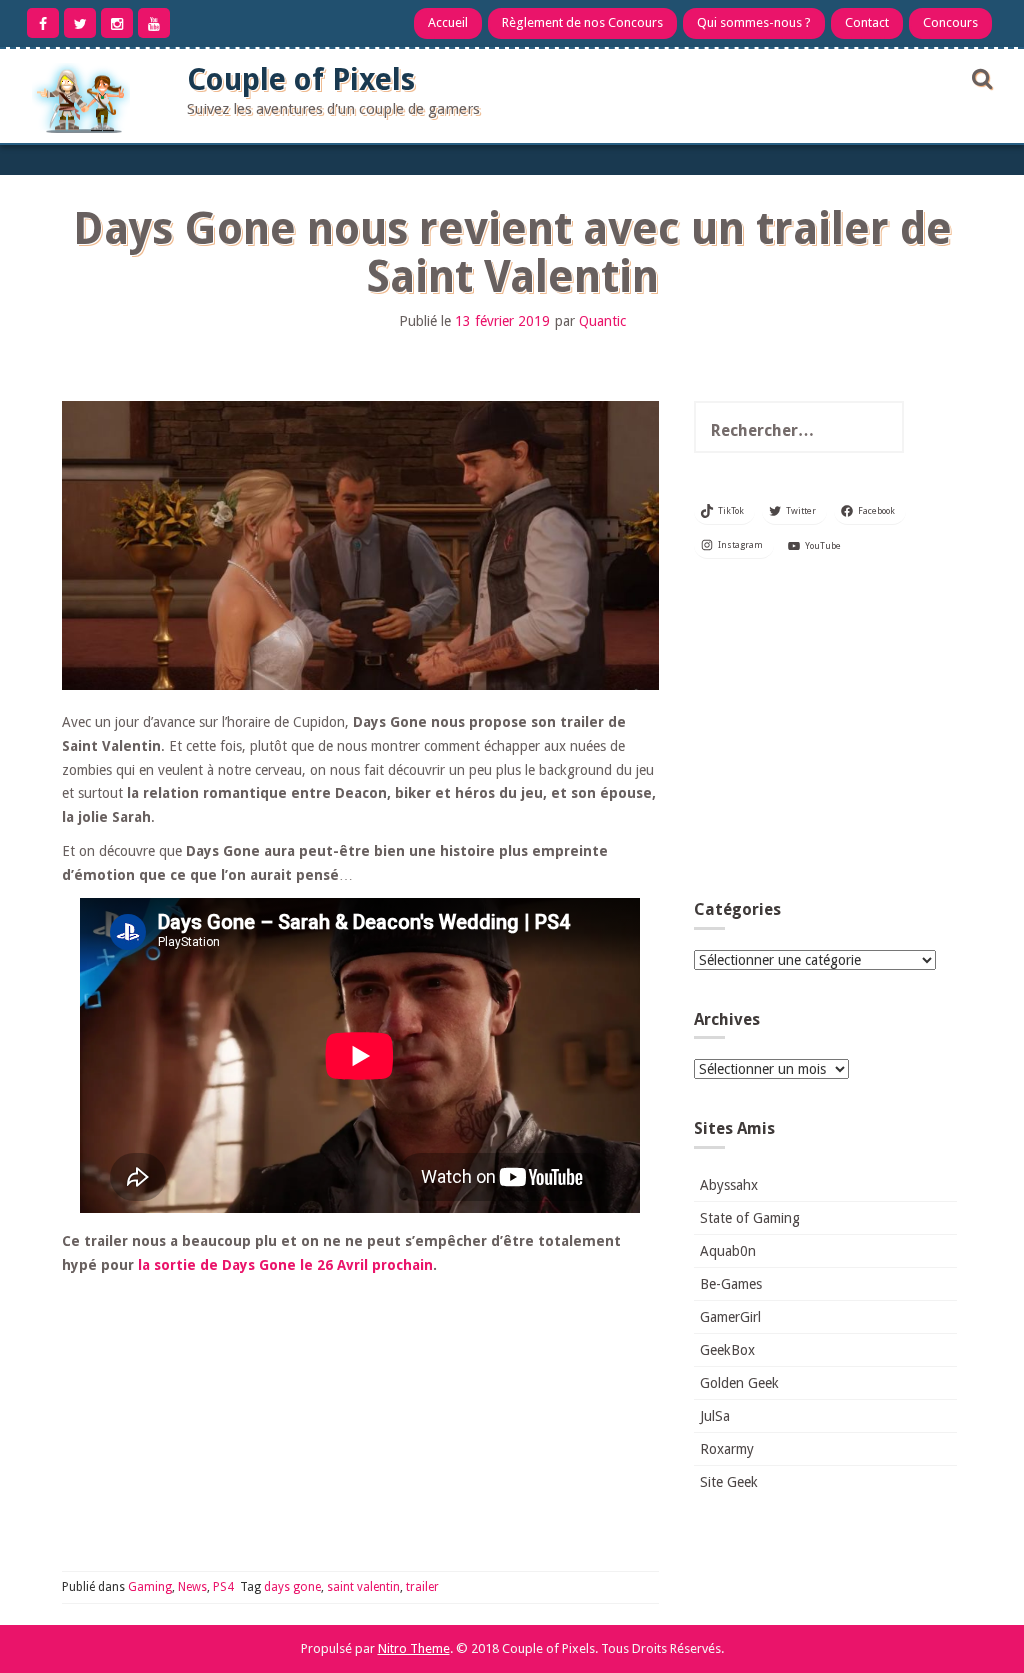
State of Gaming (750, 1218)
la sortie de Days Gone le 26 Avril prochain (285, 1265)
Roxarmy (727, 1449)
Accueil (448, 22)
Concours (950, 22)
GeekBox (727, 1350)
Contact (867, 22)
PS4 (223, 1587)
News (192, 1587)
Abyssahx (729, 1185)
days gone (292, 1587)
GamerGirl (730, 1317)
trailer (422, 1587)
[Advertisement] (825, 735)
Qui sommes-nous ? (754, 22)
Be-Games (731, 1284)
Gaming (150, 1587)
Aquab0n (728, 1251)
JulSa (715, 1416)
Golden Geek (739, 1383)
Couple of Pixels (301, 79)
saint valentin (363, 1587)
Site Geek (729, 1482)
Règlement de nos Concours (582, 22)
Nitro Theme (414, 1648)
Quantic (602, 321)
